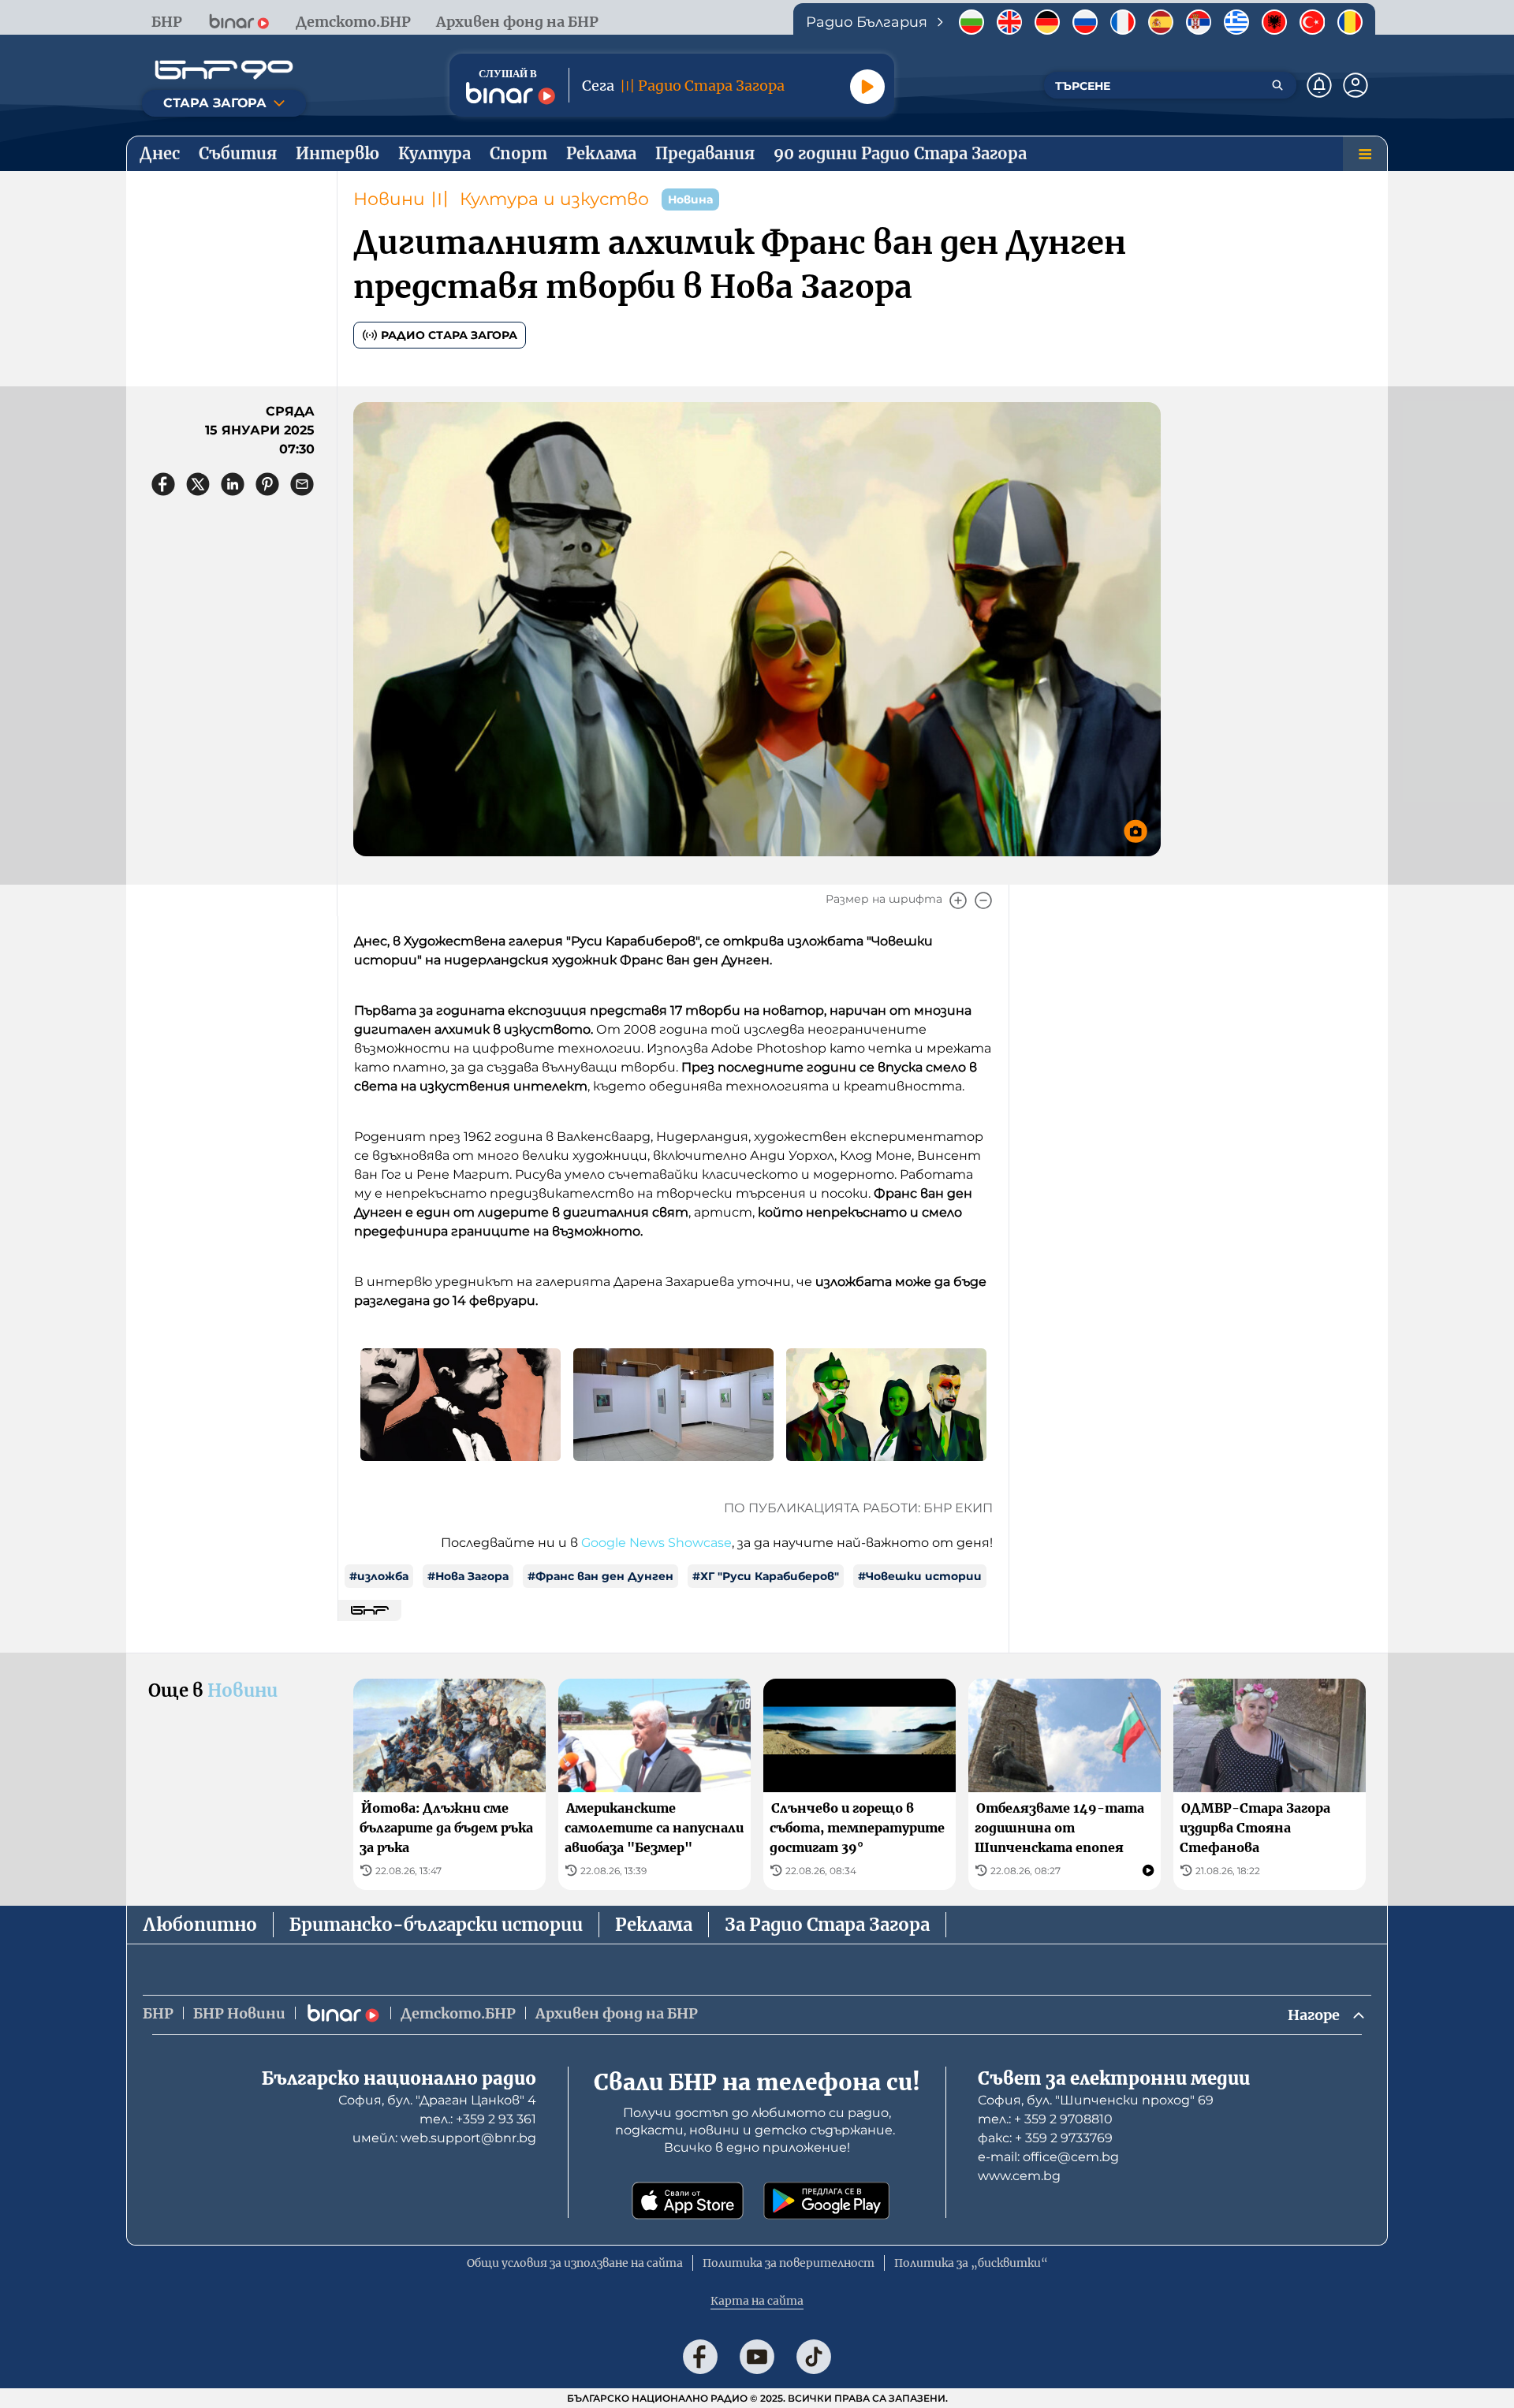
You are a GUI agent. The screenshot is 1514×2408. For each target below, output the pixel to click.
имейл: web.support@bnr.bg (444, 2138)
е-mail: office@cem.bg (1048, 2157)
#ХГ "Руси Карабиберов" (766, 1576)
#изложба (379, 1576)
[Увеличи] (958, 900)
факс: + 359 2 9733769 (1045, 2138)
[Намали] (983, 900)
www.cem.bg (1019, 2176)
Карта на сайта (757, 2301)
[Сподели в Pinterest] (267, 484)
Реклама (654, 1925)
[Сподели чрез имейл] (302, 484)
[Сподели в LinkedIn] (233, 484)
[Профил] (1356, 85)
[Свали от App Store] (688, 2201)
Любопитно (200, 1925)
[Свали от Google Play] (826, 2201)
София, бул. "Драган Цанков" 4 (437, 2100)
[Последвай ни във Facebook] (700, 2357)
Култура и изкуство (554, 199)
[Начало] (224, 69)
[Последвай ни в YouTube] (757, 2357)
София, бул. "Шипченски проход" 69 (1096, 2100)
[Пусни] (867, 87)
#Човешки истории (920, 1576)
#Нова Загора (468, 1576)
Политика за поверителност (789, 2263)
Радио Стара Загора (449, 335)
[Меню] (1365, 154)
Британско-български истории (436, 1925)
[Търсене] (1277, 85)
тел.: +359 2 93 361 (478, 2119)
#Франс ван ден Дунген (600, 1576)
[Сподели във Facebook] (163, 484)
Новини (389, 199)
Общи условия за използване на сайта (575, 2263)
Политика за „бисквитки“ (971, 2263)
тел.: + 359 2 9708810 (1045, 2119)
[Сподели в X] (198, 484)
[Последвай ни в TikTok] (814, 2357)
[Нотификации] (1319, 85)
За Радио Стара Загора (827, 1925)
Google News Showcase (656, 1543)
